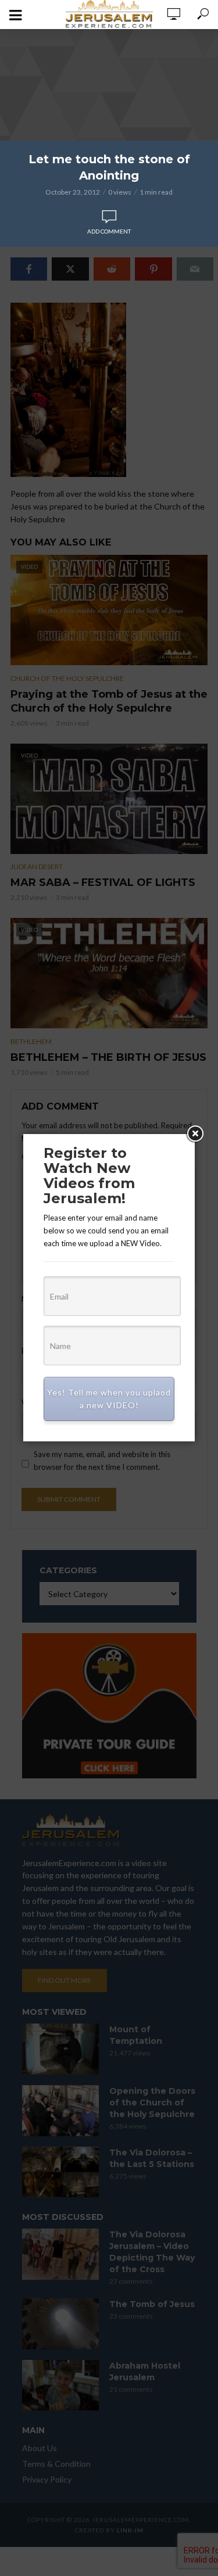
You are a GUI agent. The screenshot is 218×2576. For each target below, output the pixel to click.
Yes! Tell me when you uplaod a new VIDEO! (109, 1399)
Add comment (109, 231)
